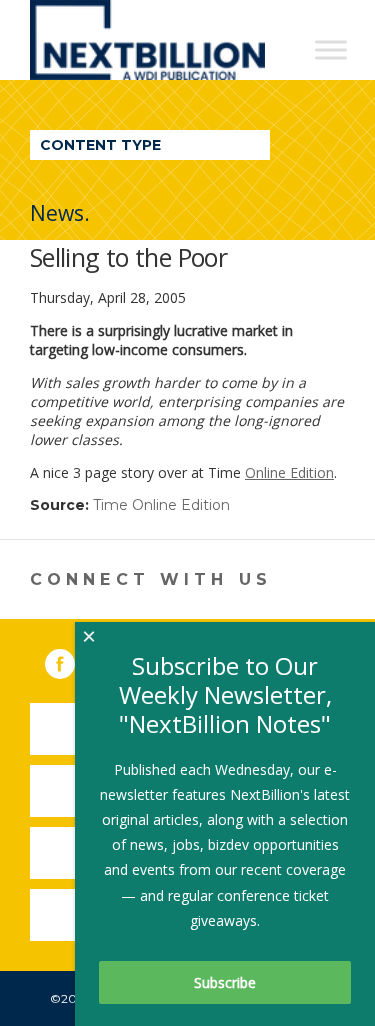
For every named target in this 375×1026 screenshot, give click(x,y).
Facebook (74, 660)
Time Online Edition (161, 505)
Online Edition (289, 472)
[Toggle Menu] (331, 49)
